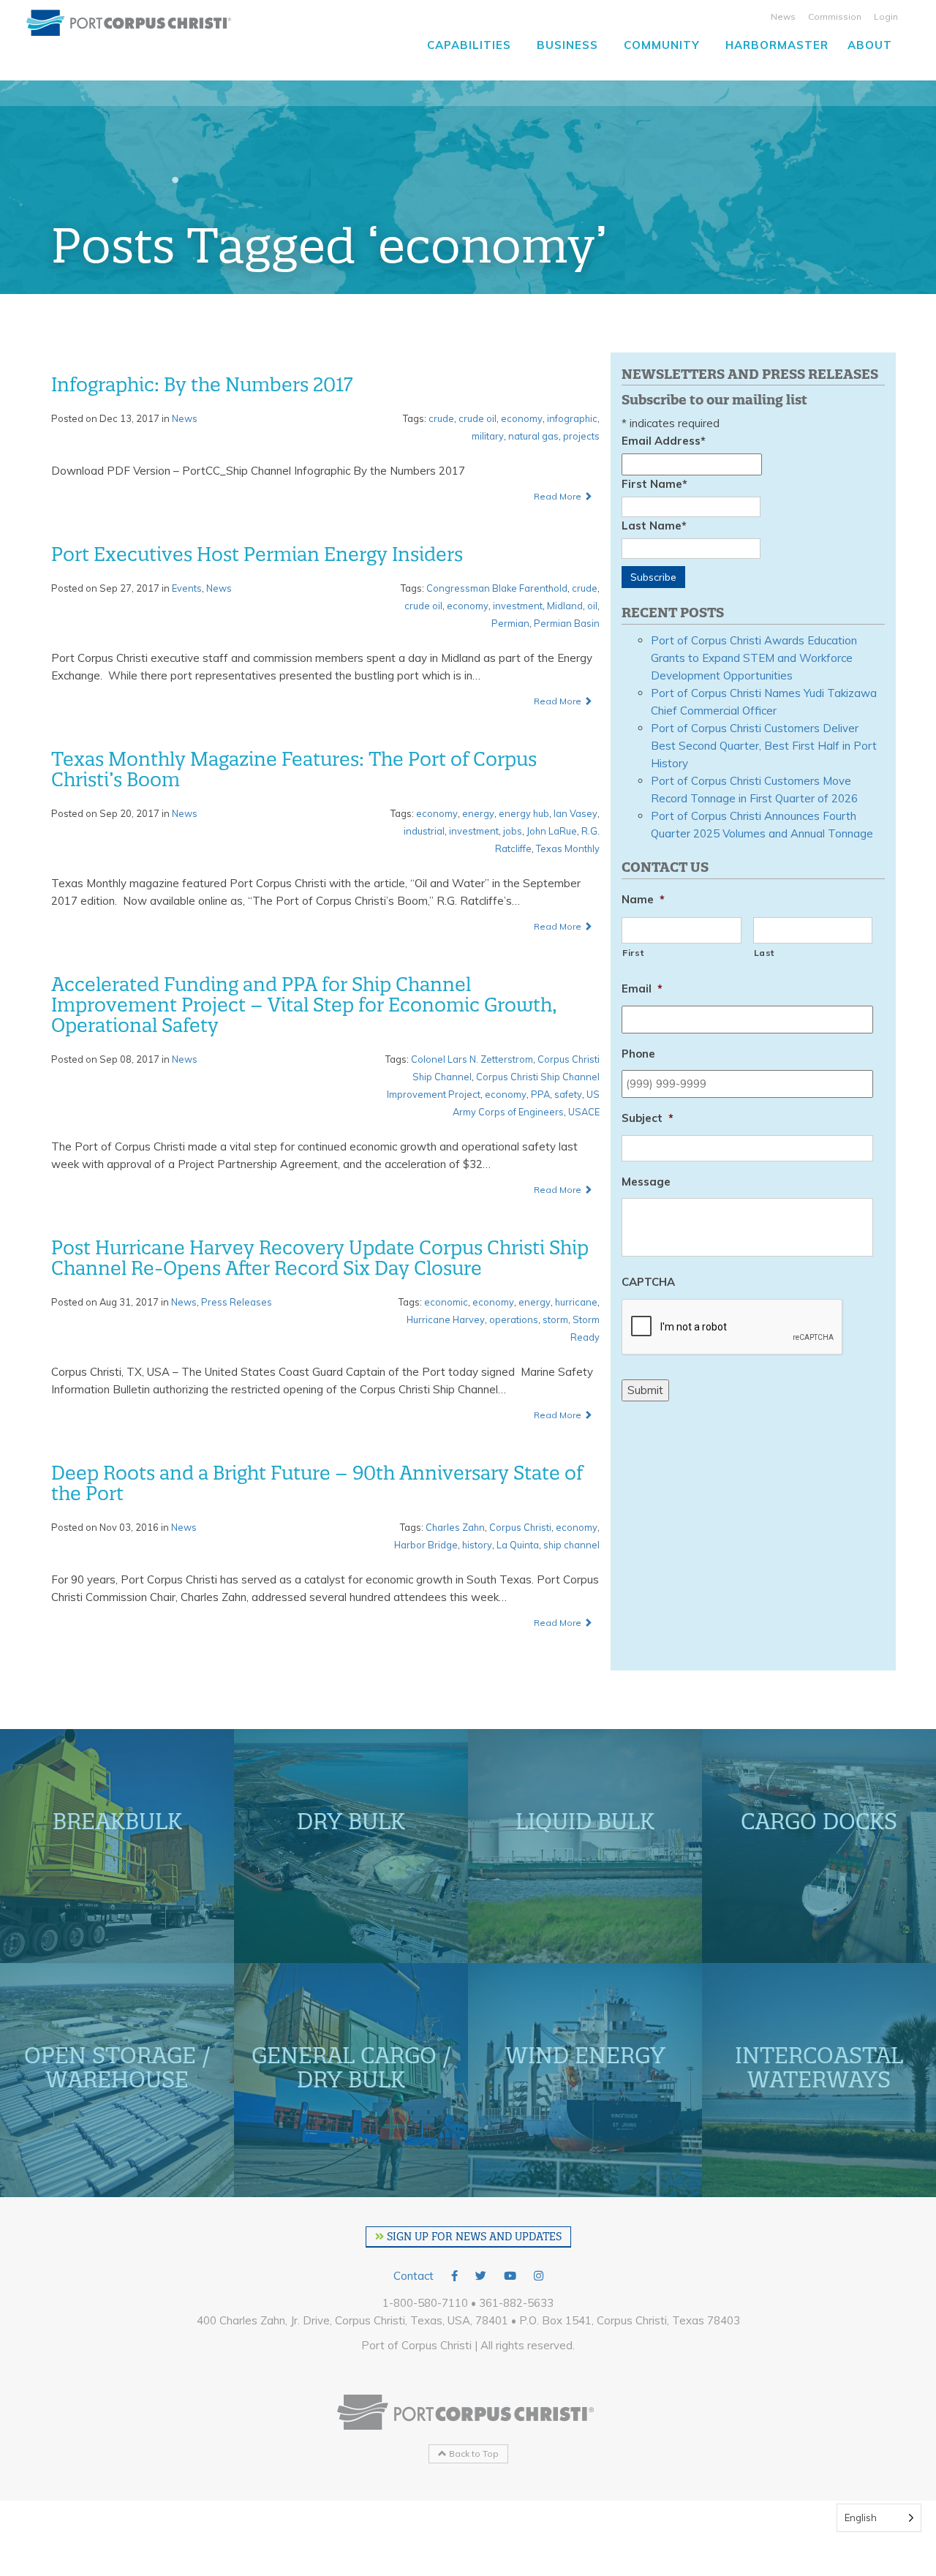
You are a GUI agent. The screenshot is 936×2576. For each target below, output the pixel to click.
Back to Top (473, 2453)
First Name (654, 484)
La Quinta (518, 1545)
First (633, 953)
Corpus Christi (520, 1527)
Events (187, 588)
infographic (572, 418)
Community (662, 45)
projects (581, 436)
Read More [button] (559, 496)
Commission (835, 16)
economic (446, 1302)
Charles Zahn (455, 1527)
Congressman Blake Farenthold (497, 588)
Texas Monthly (568, 848)
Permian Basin (567, 623)
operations (514, 1319)
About (870, 45)
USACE (584, 1112)
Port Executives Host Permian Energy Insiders (257, 554)
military (488, 436)
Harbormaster (777, 45)
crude (441, 418)
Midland (565, 606)
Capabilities (469, 45)
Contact (414, 2276)
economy (522, 418)
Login (886, 16)
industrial (424, 831)
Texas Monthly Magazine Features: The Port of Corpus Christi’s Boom (294, 769)
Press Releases (237, 1302)
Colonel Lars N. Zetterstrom (472, 1059)
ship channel (571, 1545)
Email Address (664, 441)
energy (478, 813)
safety (568, 1094)
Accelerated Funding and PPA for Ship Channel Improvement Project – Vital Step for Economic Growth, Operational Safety (304, 1005)
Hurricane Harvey (446, 1319)
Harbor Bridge (426, 1545)
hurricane (576, 1302)
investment (518, 606)
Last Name (654, 526)
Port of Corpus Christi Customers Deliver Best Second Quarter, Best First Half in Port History (764, 746)
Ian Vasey (575, 813)
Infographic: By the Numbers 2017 (202, 385)
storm (555, 1319)
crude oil (478, 418)
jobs (513, 831)
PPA (540, 1094)
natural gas (533, 436)
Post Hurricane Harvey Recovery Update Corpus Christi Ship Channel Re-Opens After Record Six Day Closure (320, 1258)
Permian (510, 623)
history (477, 1545)
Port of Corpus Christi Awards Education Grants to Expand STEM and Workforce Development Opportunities (754, 658)
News (783, 16)
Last (765, 953)
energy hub (524, 813)
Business (567, 45)
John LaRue (552, 831)
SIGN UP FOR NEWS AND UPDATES (473, 2237)
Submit (645, 1390)
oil (592, 606)
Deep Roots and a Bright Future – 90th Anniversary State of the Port (317, 1483)
